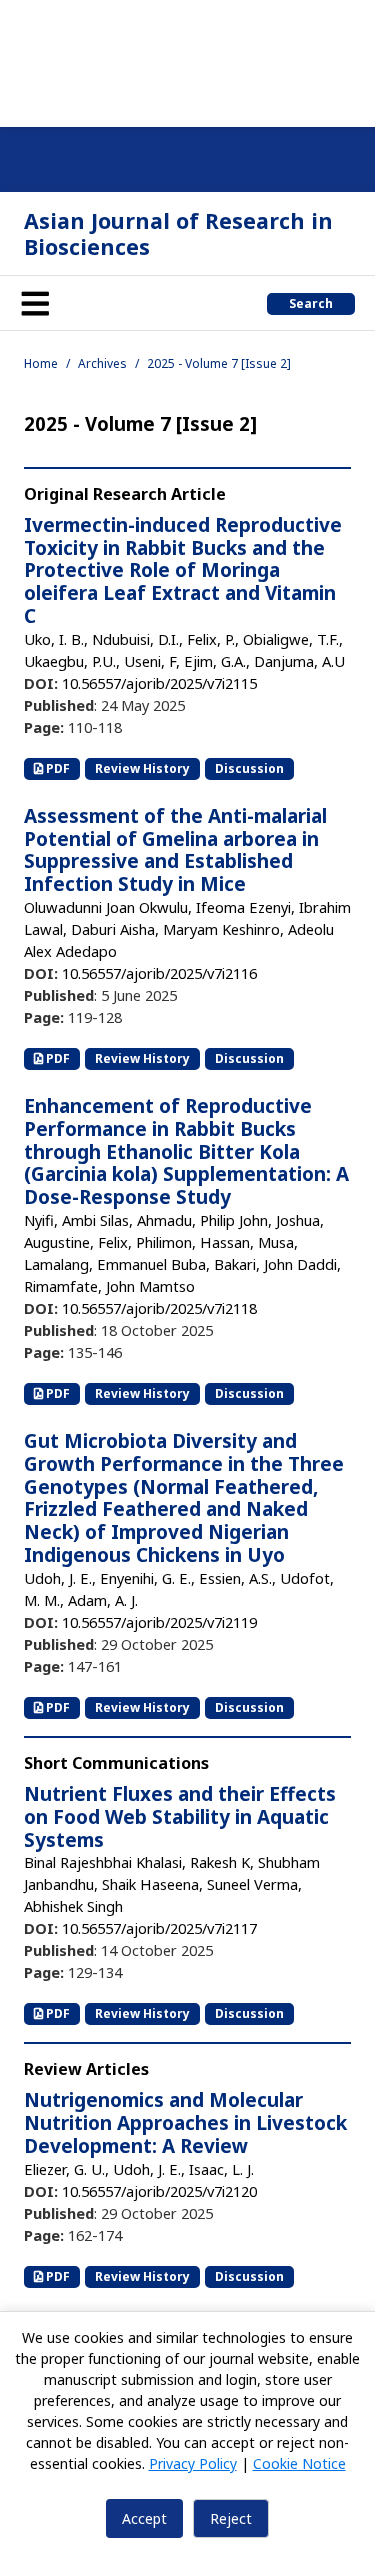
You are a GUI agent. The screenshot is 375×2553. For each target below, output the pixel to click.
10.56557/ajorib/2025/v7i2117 (159, 1928)
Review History (142, 768)
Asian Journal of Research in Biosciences (178, 233)
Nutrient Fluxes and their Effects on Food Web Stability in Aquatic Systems (180, 1817)
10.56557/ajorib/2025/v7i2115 (159, 683)
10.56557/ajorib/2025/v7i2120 (159, 2191)
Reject (231, 2518)
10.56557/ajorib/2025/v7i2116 (159, 973)
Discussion (249, 768)
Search (311, 303)
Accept (144, 2518)
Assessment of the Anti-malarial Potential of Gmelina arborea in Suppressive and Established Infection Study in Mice (175, 850)
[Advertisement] (187, 60)
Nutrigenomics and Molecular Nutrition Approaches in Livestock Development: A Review (185, 2123)
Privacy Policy (193, 2463)
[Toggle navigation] (35, 303)
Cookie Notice (299, 2463)
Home (41, 363)
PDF (56, 768)
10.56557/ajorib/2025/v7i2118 (159, 1308)
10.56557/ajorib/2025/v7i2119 (159, 1622)
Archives (102, 363)
